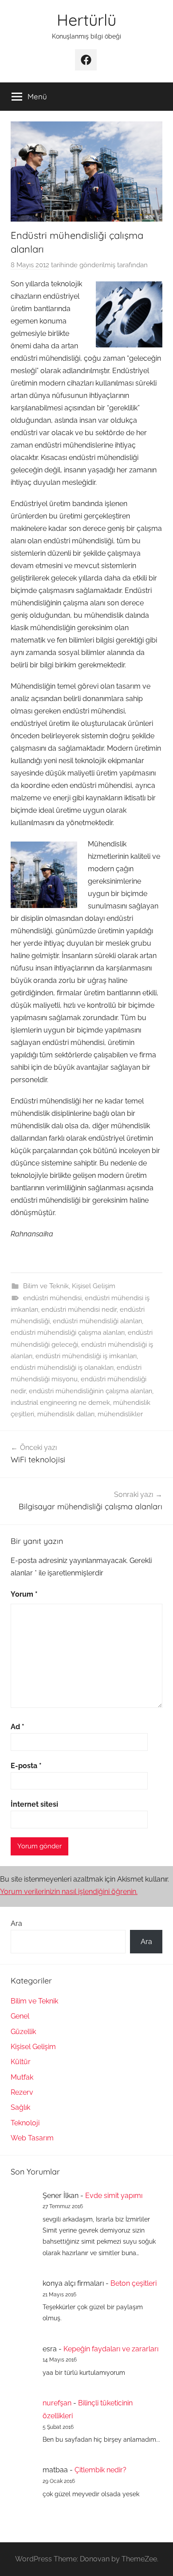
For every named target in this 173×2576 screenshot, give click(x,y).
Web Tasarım (32, 2138)
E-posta (26, 1766)
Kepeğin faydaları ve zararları (111, 2349)
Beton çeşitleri (134, 2283)
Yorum (24, 1594)
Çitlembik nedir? (100, 2470)
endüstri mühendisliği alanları (97, 1321)
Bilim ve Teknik (46, 1286)
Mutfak (22, 2077)
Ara (16, 1923)
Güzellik (23, 2032)
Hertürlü (86, 20)
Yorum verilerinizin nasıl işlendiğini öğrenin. (69, 1892)
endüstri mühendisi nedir (79, 1309)
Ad (18, 1727)
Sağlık (20, 2107)
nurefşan (57, 2403)
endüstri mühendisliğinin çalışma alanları (90, 1391)
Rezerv (22, 2092)
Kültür (21, 2062)
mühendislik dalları (66, 1414)
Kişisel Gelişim (94, 1286)
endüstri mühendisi (52, 1298)
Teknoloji (25, 2123)
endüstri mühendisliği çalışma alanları (68, 1333)
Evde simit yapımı (114, 2196)
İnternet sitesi (34, 1804)
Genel (20, 2016)
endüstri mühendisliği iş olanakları (62, 1368)
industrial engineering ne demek (60, 1403)
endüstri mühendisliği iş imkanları (86, 1356)
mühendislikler (120, 1414)
